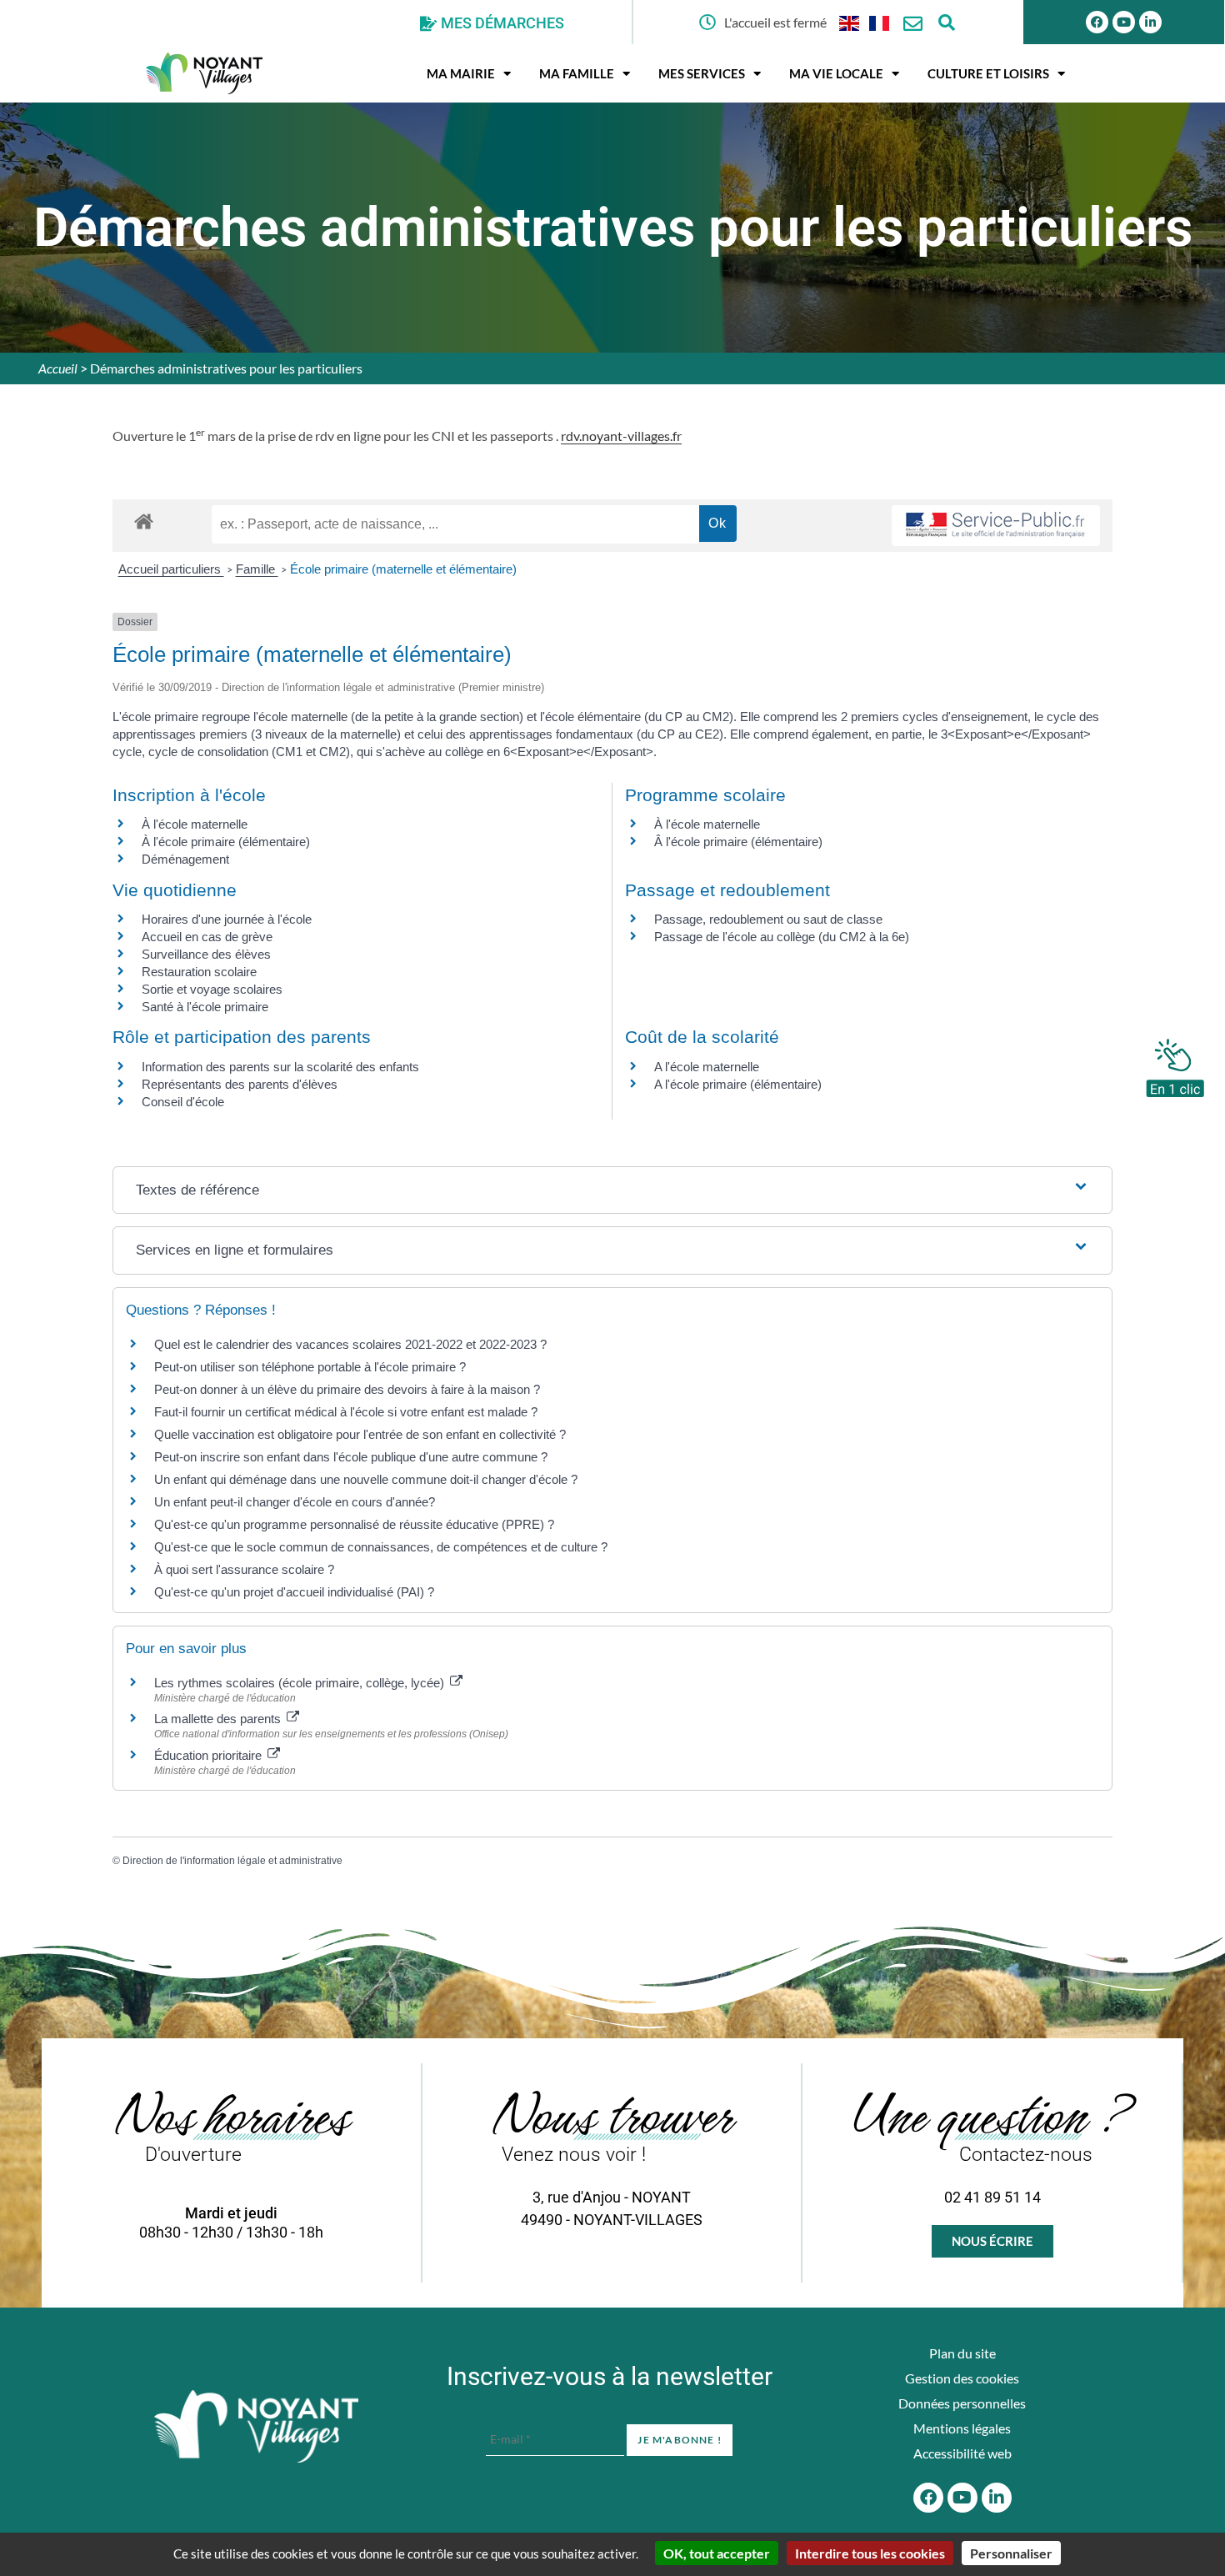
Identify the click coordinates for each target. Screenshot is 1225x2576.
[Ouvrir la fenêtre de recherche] (946, 22)
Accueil (58, 368)
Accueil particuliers (171, 569)
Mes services (702, 73)
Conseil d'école (183, 1102)
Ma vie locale (836, 73)
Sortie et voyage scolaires (212, 989)
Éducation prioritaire (210, 1755)
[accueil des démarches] (144, 521)
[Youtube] (1124, 22)
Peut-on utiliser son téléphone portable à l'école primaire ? (310, 1367)
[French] (880, 22)
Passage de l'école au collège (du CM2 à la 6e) (782, 937)
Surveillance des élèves (206, 954)
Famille (257, 569)
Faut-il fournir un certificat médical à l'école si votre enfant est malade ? (346, 1412)
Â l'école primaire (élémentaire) (738, 842)
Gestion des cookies (962, 2378)
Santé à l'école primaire (205, 1007)
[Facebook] (1097, 22)
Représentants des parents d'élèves (240, 1084)
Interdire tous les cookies (870, 2553)
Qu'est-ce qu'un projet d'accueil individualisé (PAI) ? (294, 1592)
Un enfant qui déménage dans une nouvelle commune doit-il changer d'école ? (366, 1479)
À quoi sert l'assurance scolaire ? (244, 1569)
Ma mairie (461, 73)
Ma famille (577, 73)
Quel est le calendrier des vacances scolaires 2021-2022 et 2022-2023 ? (350, 1344)
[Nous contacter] (913, 24)
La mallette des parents (219, 1719)
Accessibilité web (962, 2453)
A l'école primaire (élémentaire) (738, 1084)
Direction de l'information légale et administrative (232, 1861)
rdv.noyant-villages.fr (621, 436)
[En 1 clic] (1175, 1064)
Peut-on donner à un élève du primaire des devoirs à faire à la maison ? (347, 1389)
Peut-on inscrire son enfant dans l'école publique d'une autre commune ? (351, 1457)
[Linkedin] (1150, 22)
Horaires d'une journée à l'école (227, 919)
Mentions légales (962, 2428)
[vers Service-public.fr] (996, 526)
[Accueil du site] (256, 2427)
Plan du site (962, 2353)
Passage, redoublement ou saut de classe (768, 919)
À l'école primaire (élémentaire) (226, 842)
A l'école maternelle (707, 1067)
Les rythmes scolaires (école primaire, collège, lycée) (301, 1683)
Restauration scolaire (199, 972)
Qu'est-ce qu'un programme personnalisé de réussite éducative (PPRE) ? (354, 1524)
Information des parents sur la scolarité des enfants (280, 1067)
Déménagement (185, 859)
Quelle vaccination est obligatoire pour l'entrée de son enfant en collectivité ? (360, 1434)
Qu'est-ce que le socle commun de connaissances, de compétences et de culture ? (381, 1547)
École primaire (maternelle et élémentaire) (403, 569)
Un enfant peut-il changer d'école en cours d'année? (295, 1502)
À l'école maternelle (195, 824)
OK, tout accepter (717, 2553)
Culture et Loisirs (988, 73)
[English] (850, 22)
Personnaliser (1011, 2553)
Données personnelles (962, 2403)
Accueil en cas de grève (207, 937)
